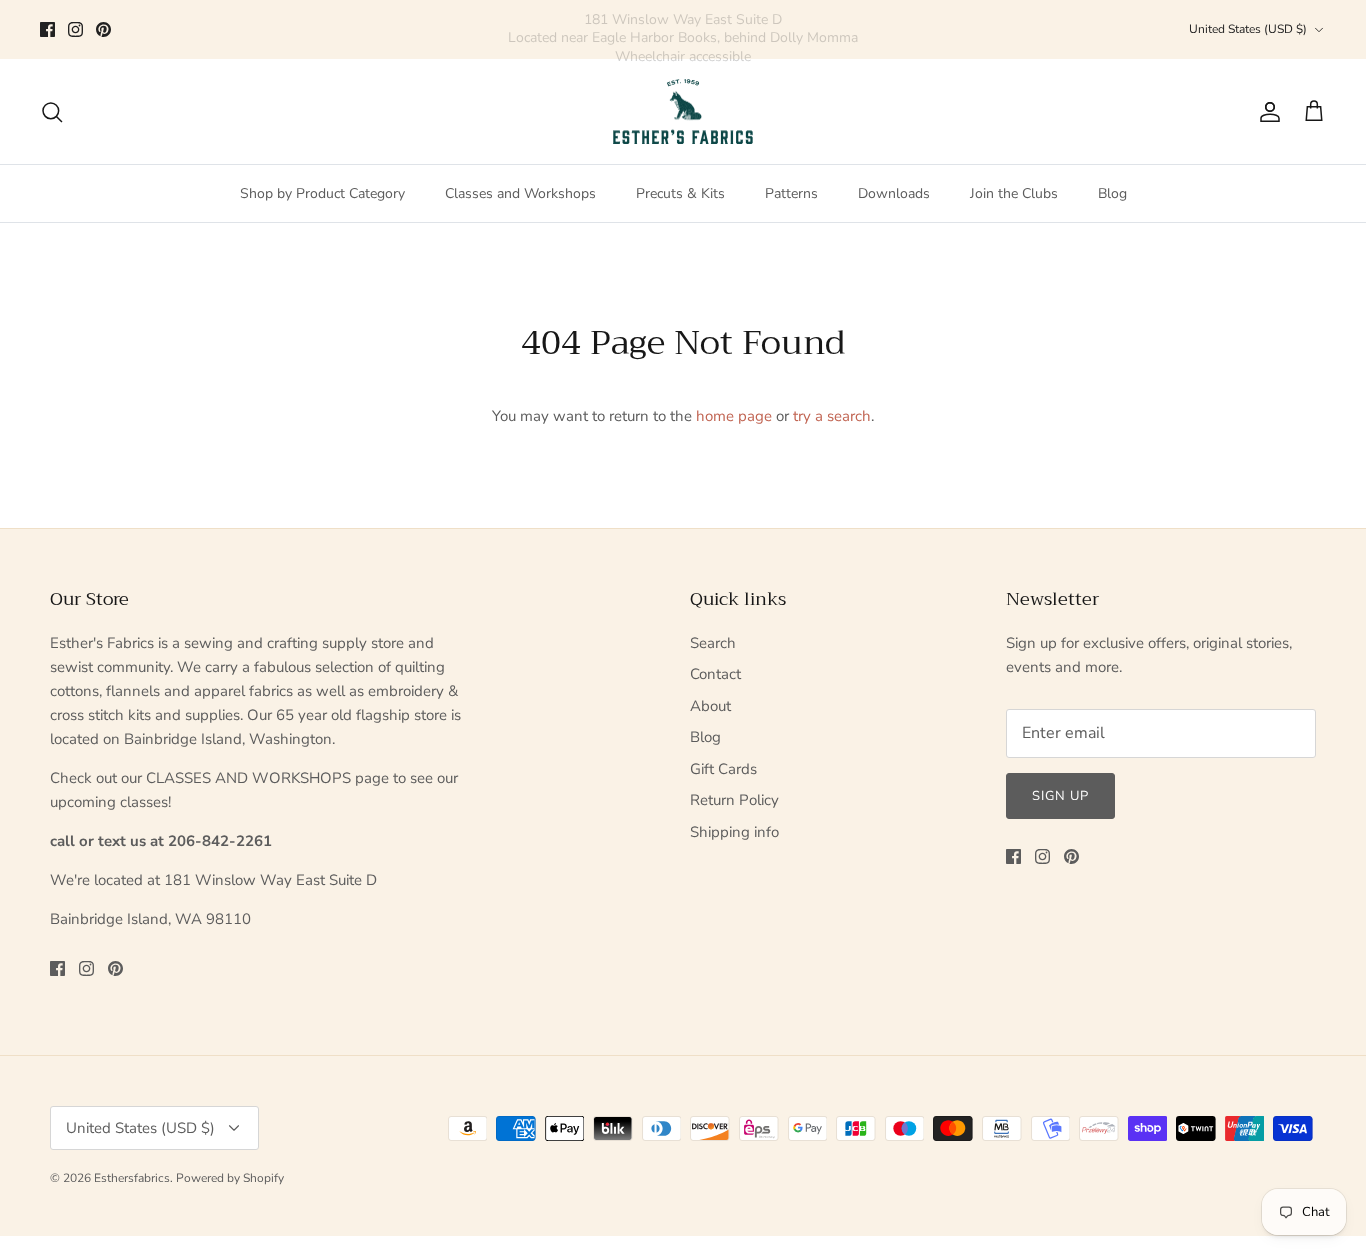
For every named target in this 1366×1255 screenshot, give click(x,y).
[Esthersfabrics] (683, 112)
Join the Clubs (1014, 193)
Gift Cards (723, 769)
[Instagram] (75, 29)
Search (713, 643)
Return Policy (734, 800)
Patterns (791, 193)
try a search (832, 416)
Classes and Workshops (520, 193)
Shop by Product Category (322, 193)
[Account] (1266, 112)
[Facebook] (47, 29)
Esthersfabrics (132, 1178)
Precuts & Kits (680, 193)
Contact (715, 674)
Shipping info (734, 832)
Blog (1112, 193)
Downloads (894, 193)
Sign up (1060, 796)
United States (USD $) (1248, 29)
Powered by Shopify (230, 1178)
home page (734, 416)
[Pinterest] (103, 29)
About (710, 706)
